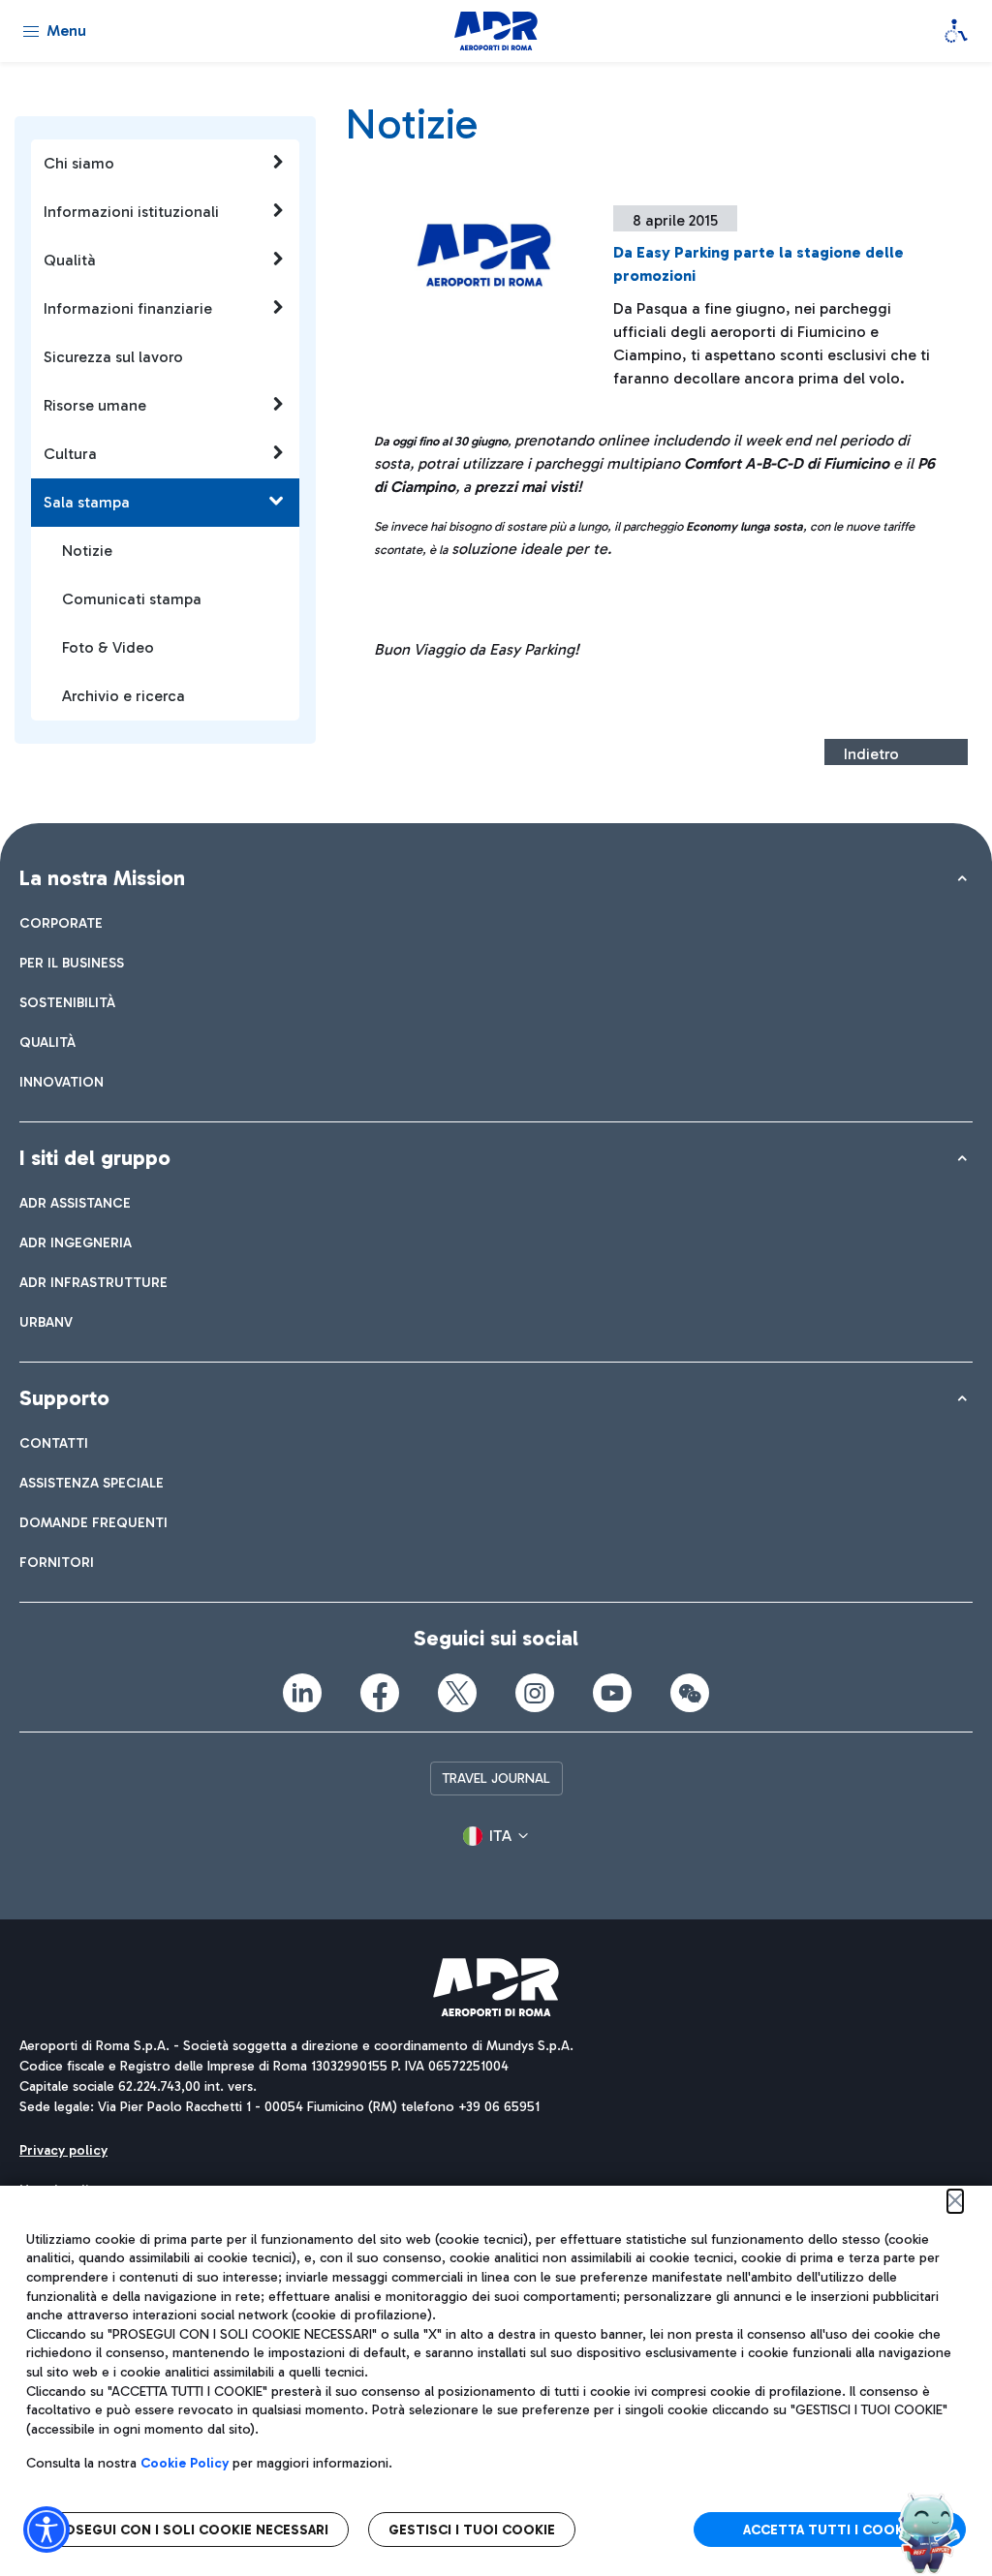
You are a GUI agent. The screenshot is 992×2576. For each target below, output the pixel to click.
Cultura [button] (70, 454)
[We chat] (690, 1693)
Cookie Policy (185, 2463)
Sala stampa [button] (87, 502)
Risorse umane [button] (95, 405)
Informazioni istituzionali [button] (131, 212)
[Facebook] (380, 1693)
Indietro (871, 754)
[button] (496, 1836)
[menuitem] (61, 923)
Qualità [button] (70, 260)
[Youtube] (612, 1693)
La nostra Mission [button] (102, 878)
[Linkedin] (302, 1693)
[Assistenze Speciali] (956, 31)
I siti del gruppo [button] (95, 1158)
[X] (457, 1693)
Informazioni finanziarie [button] (128, 308)
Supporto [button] (64, 1398)
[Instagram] (535, 1693)
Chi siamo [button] (79, 163)
